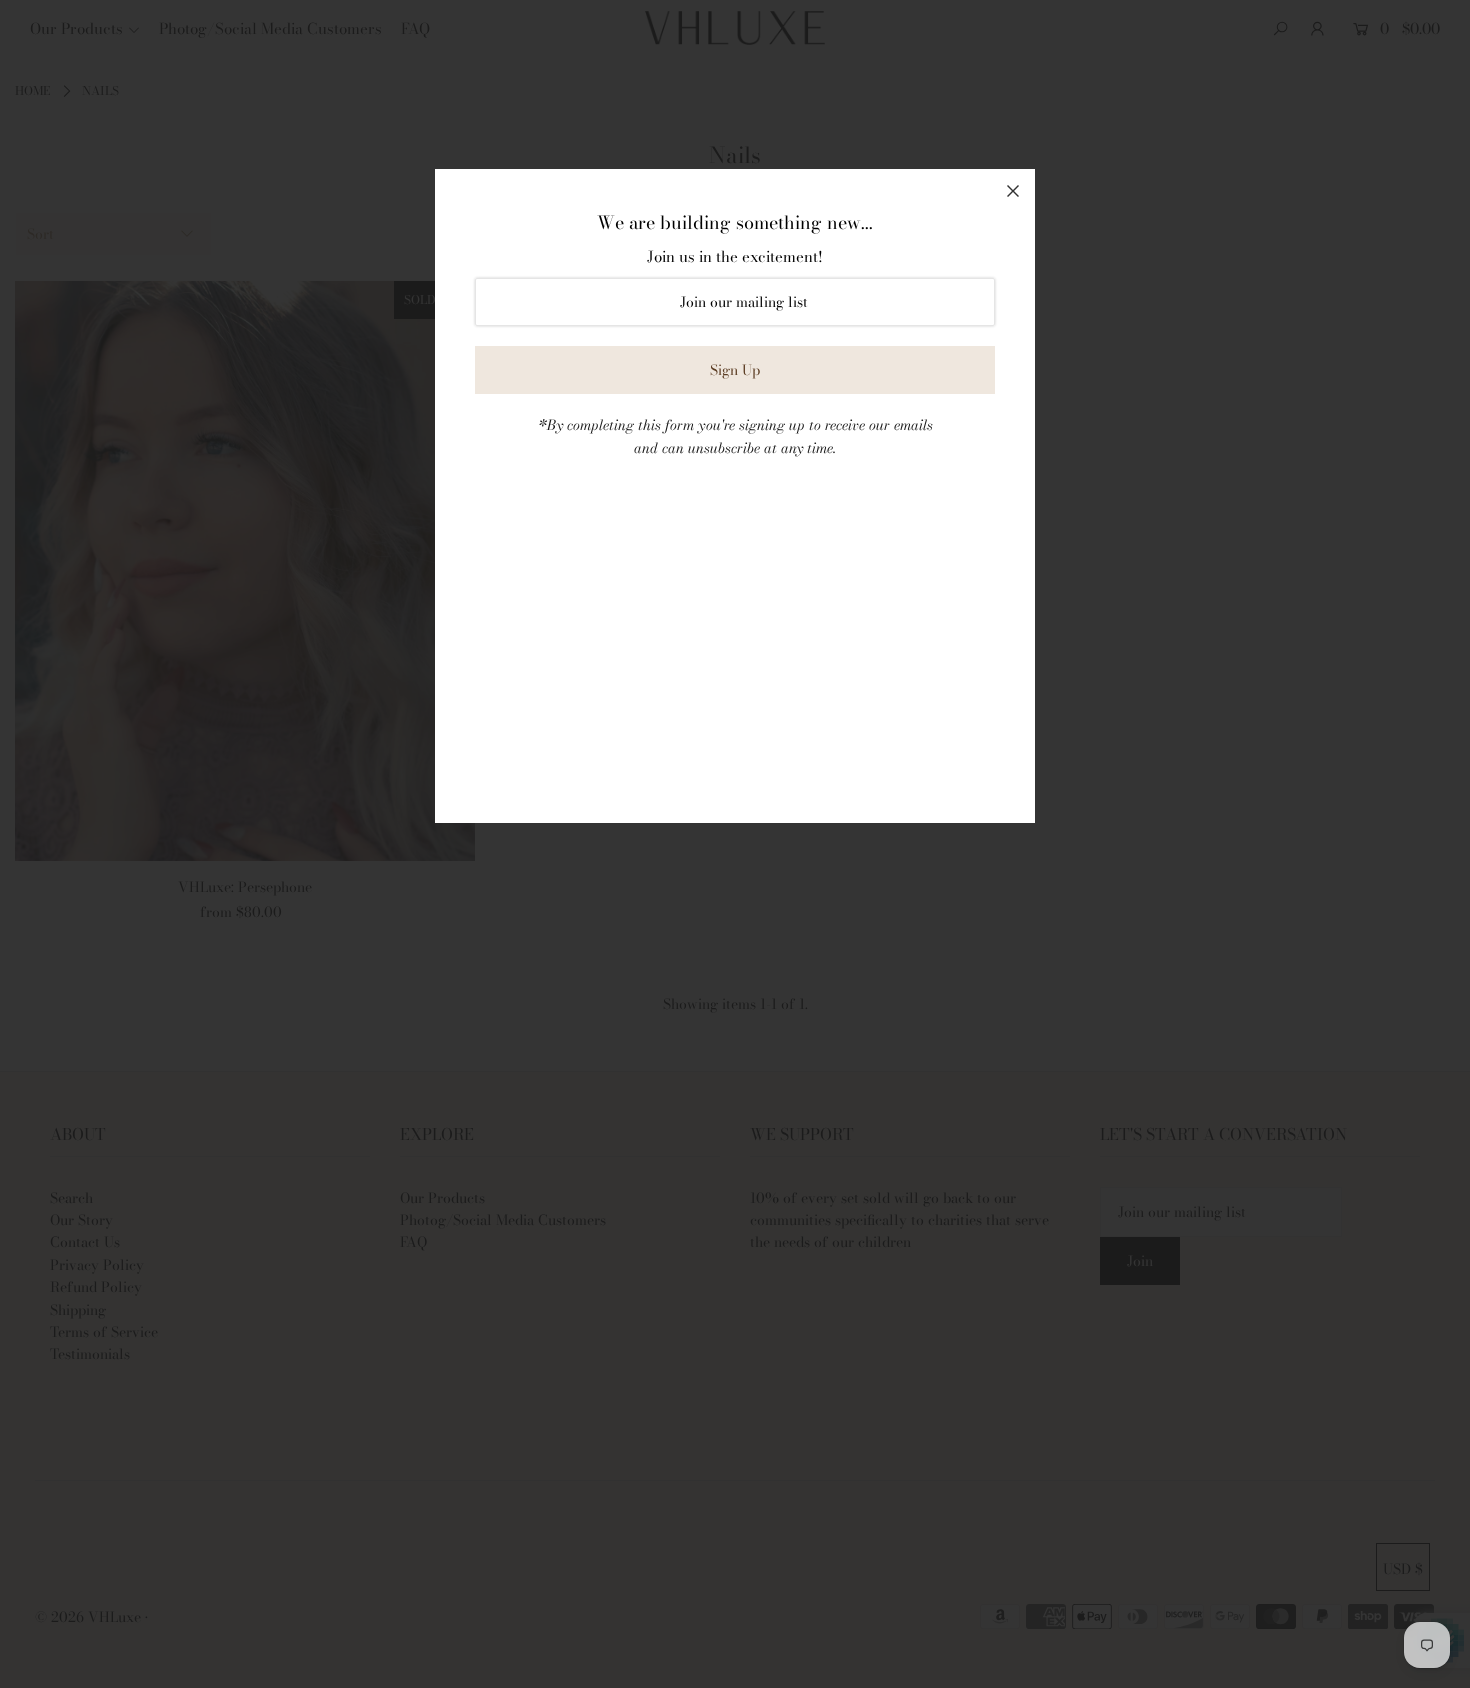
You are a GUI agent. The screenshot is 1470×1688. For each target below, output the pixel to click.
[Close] (1013, 191)
